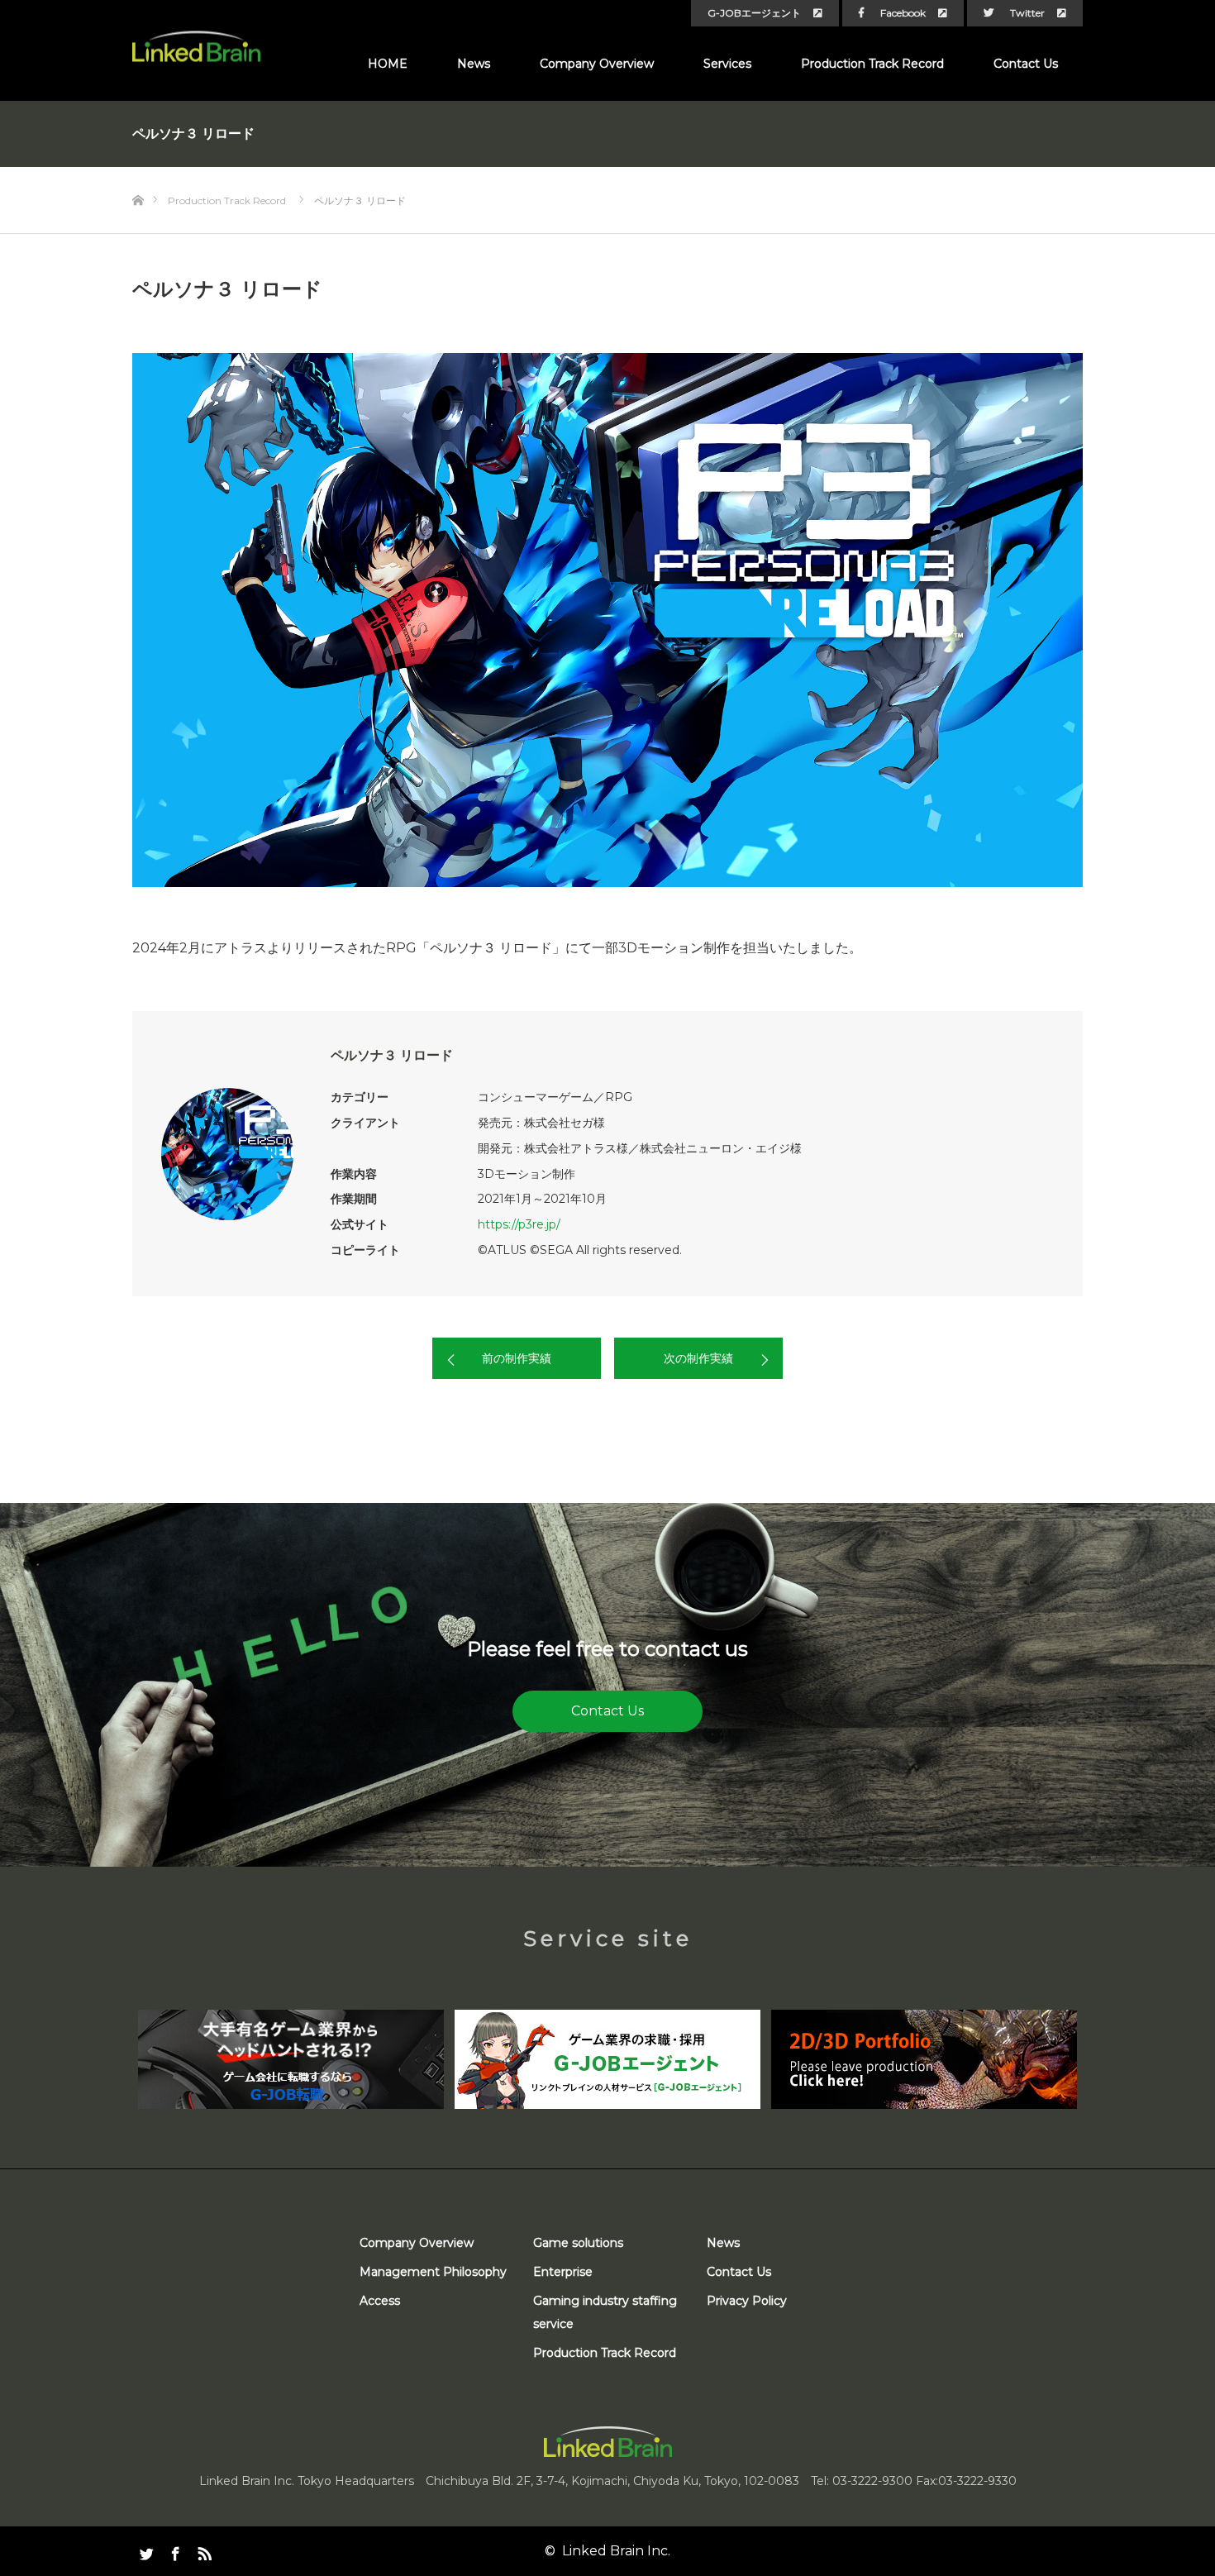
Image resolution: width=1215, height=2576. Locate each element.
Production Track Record (872, 64)
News (474, 64)
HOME (388, 64)
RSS (202, 2550)
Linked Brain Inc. (616, 2551)
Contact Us (1026, 64)
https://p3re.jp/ (519, 1224)
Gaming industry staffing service (605, 2312)
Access (380, 2301)
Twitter (1027, 13)
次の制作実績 (698, 1358)
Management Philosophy (433, 2272)
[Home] (138, 173)
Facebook (903, 13)
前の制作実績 (517, 1358)
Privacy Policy (747, 2301)
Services (727, 64)
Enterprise (563, 2272)
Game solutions (578, 2243)
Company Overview (597, 64)
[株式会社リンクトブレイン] (196, 47)
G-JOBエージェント (754, 13)
